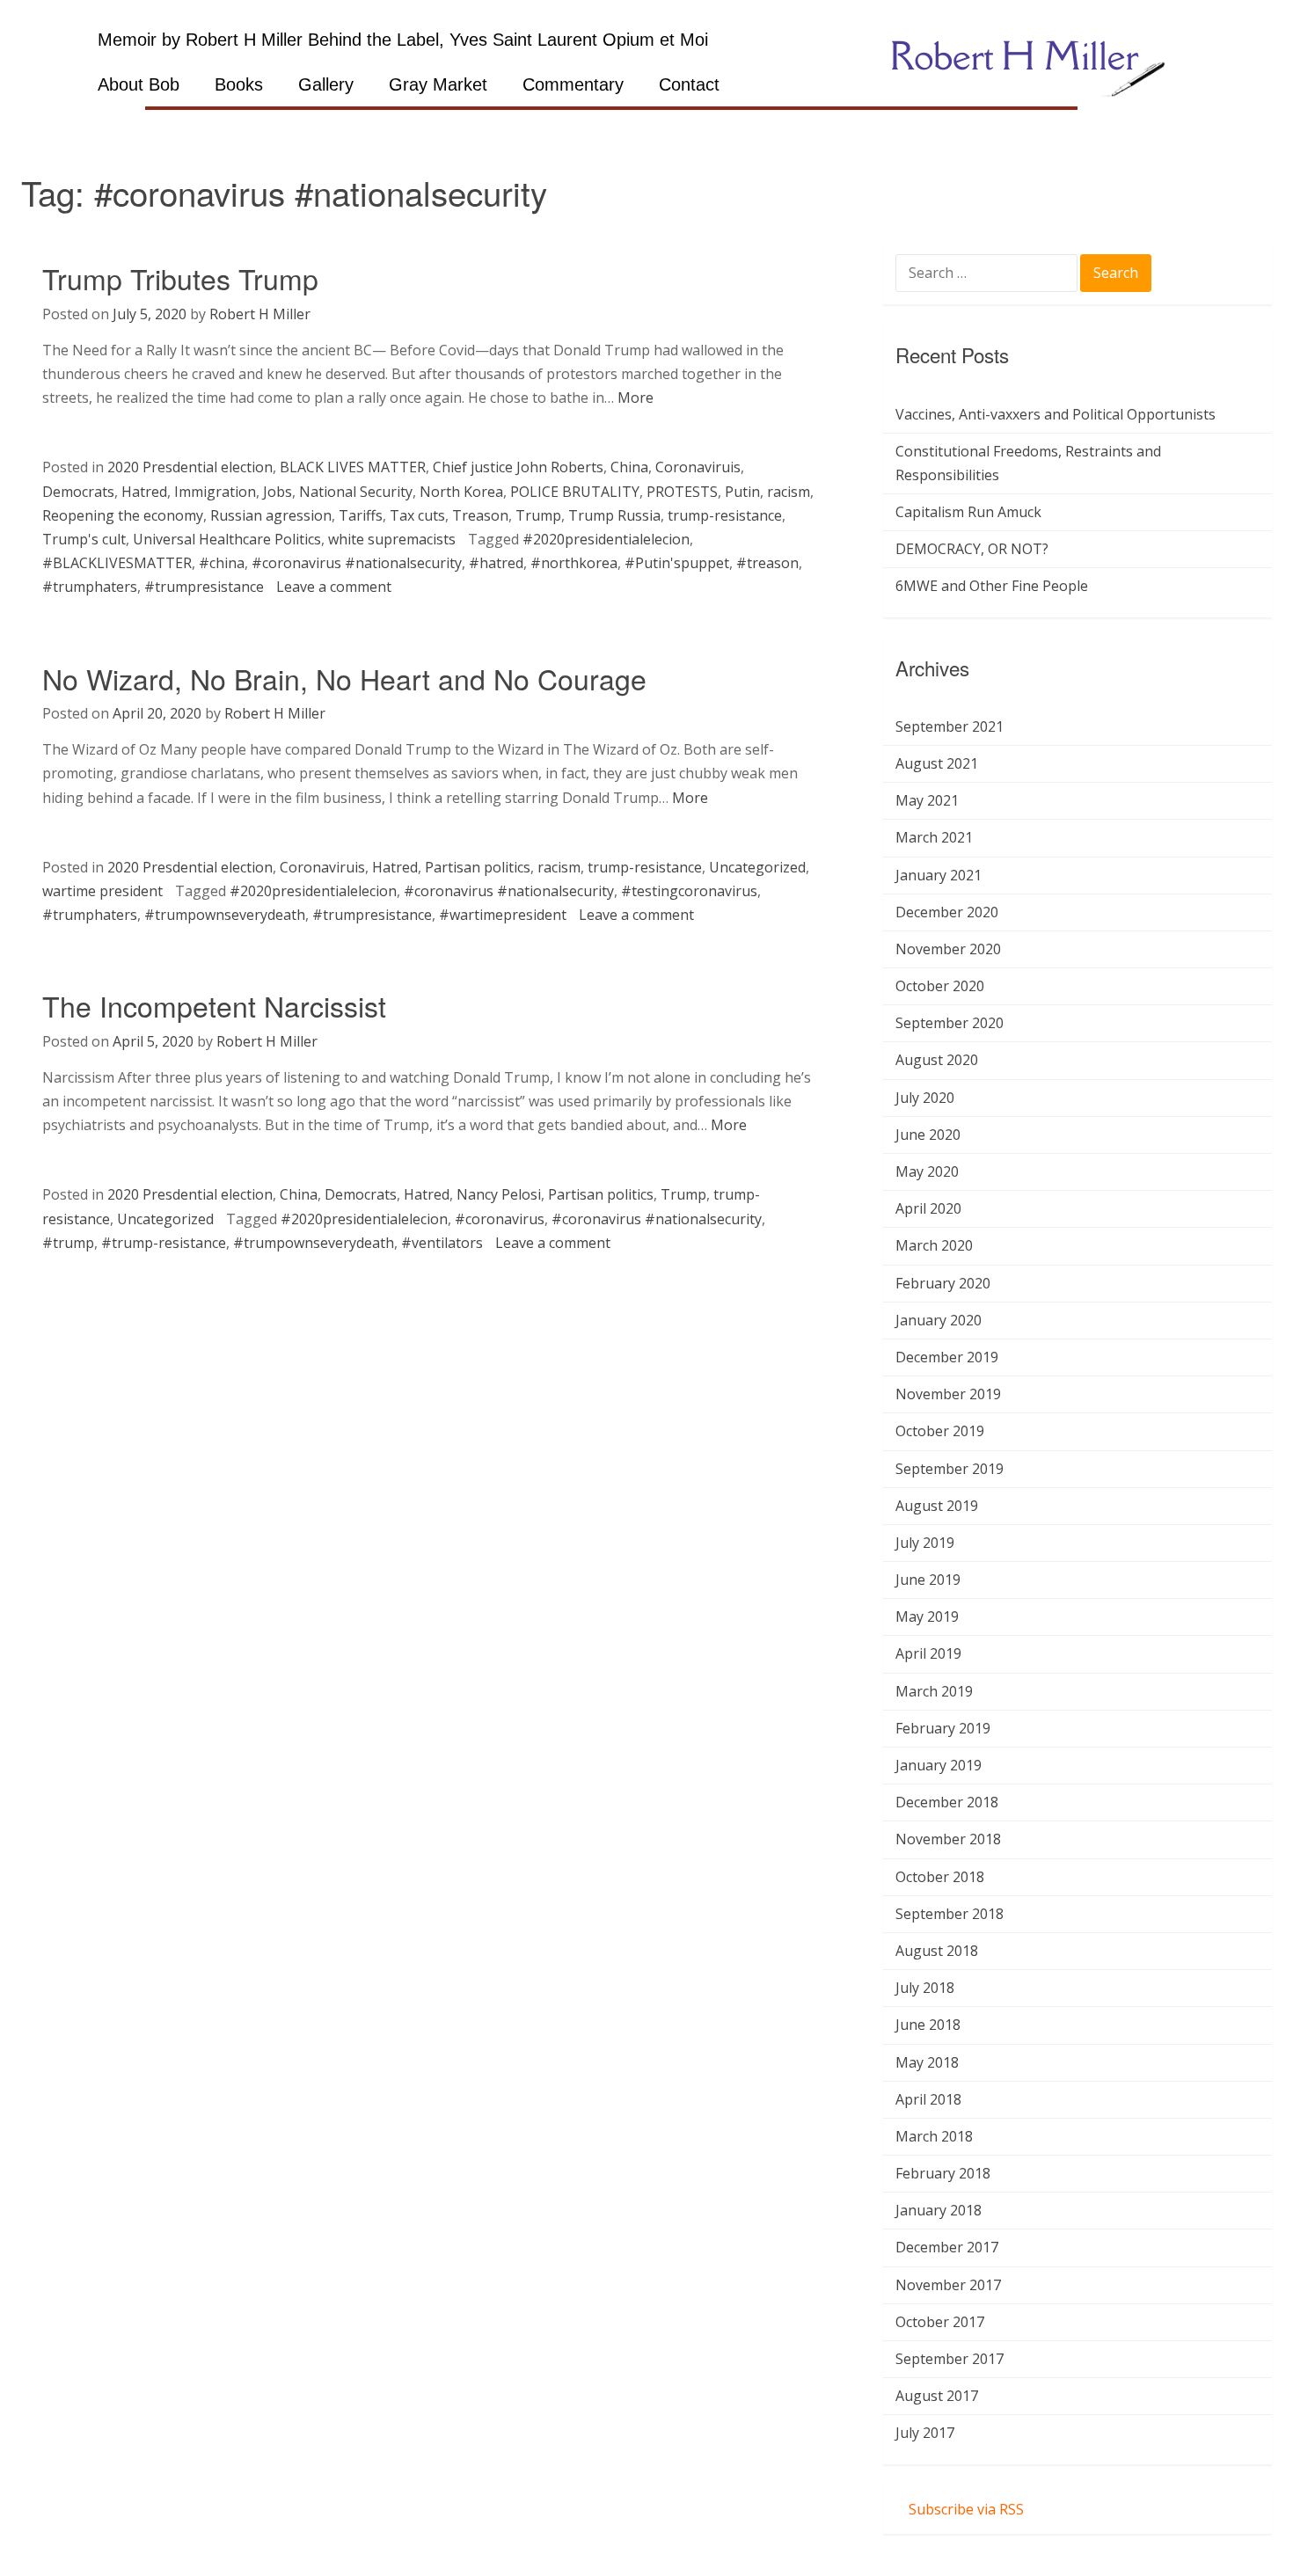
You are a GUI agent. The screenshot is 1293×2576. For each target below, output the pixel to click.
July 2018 (925, 1988)
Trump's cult (84, 539)
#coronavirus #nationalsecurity (357, 563)
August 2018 (937, 1951)
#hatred (496, 563)
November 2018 (948, 1839)
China (629, 467)
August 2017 (937, 2396)
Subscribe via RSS (966, 2509)
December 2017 (947, 2247)
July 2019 (925, 1543)
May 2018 (927, 2062)
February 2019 (943, 1728)
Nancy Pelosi (499, 1194)
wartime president (102, 891)
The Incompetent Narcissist (214, 1005)
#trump (68, 1243)
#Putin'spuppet (677, 563)
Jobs (278, 492)
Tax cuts (417, 515)
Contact (689, 84)
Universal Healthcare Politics (227, 539)
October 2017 (940, 2322)
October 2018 (940, 1877)
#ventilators (442, 1243)
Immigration (215, 492)
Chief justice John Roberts (518, 467)
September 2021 (950, 726)
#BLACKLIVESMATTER (117, 563)
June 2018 (928, 2025)
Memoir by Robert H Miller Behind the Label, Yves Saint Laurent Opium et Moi (403, 40)
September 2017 (950, 2359)
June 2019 (928, 1580)
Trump (538, 515)
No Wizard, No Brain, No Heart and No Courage (344, 678)
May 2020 (927, 1171)
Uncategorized (757, 867)
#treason (767, 563)
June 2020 (928, 1135)
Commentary (573, 84)
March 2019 (934, 1691)
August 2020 (937, 1060)
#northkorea (574, 563)
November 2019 (948, 1394)
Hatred (144, 492)
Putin (742, 492)
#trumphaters (90, 587)
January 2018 (939, 2210)
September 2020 (950, 1023)
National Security (356, 492)
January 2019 (939, 1765)
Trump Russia (614, 515)
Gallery (326, 84)
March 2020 (934, 1245)
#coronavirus (500, 1219)
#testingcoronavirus (689, 891)
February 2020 (943, 1283)
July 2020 (925, 1098)
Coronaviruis (698, 467)
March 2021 (934, 837)
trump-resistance (725, 515)
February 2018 (943, 2173)
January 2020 (939, 1320)
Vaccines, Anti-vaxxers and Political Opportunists (1056, 414)
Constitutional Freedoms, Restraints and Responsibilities (1028, 463)
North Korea (461, 492)
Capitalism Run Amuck (968, 512)
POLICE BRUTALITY (575, 492)
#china (222, 563)
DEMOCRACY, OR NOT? (972, 549)
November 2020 (948, 949)
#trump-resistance (164, 1243)
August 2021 (937, 763)
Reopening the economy (123, 515)
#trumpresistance (204, 587)
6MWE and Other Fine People (992, 586)
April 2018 (928, 2099)
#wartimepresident (503, 915)
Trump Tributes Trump (180, 278)
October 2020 (940, 986)
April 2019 (928, 1653)
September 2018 (950, 1914)
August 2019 (937, 1506)
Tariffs (361, 515)
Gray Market (438, 84)
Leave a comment (334, 587)
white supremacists (392, 539)
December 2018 (947, 1802)
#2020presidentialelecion (606, 539)
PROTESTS (682, 492)
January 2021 (939, 875)
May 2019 (927, 1616)
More (636, 398)
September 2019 (950, 1469)
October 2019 (940, 1431)
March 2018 (934, 2136)
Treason (480, 515)
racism (789, 492)
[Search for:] (988, 274)
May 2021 (927, 800)
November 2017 (948, 2285)
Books (239, 84)
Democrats (78, 492)
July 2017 (925, 2433)
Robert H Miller (260, 314)
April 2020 (928, 1208)
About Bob (139, 84)
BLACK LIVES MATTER (353, 467)
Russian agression (271, 515)
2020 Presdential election (190, 467)
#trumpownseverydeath (225, 915)
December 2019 (947, 1357)
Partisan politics (478, 867)
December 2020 (947, 912)
